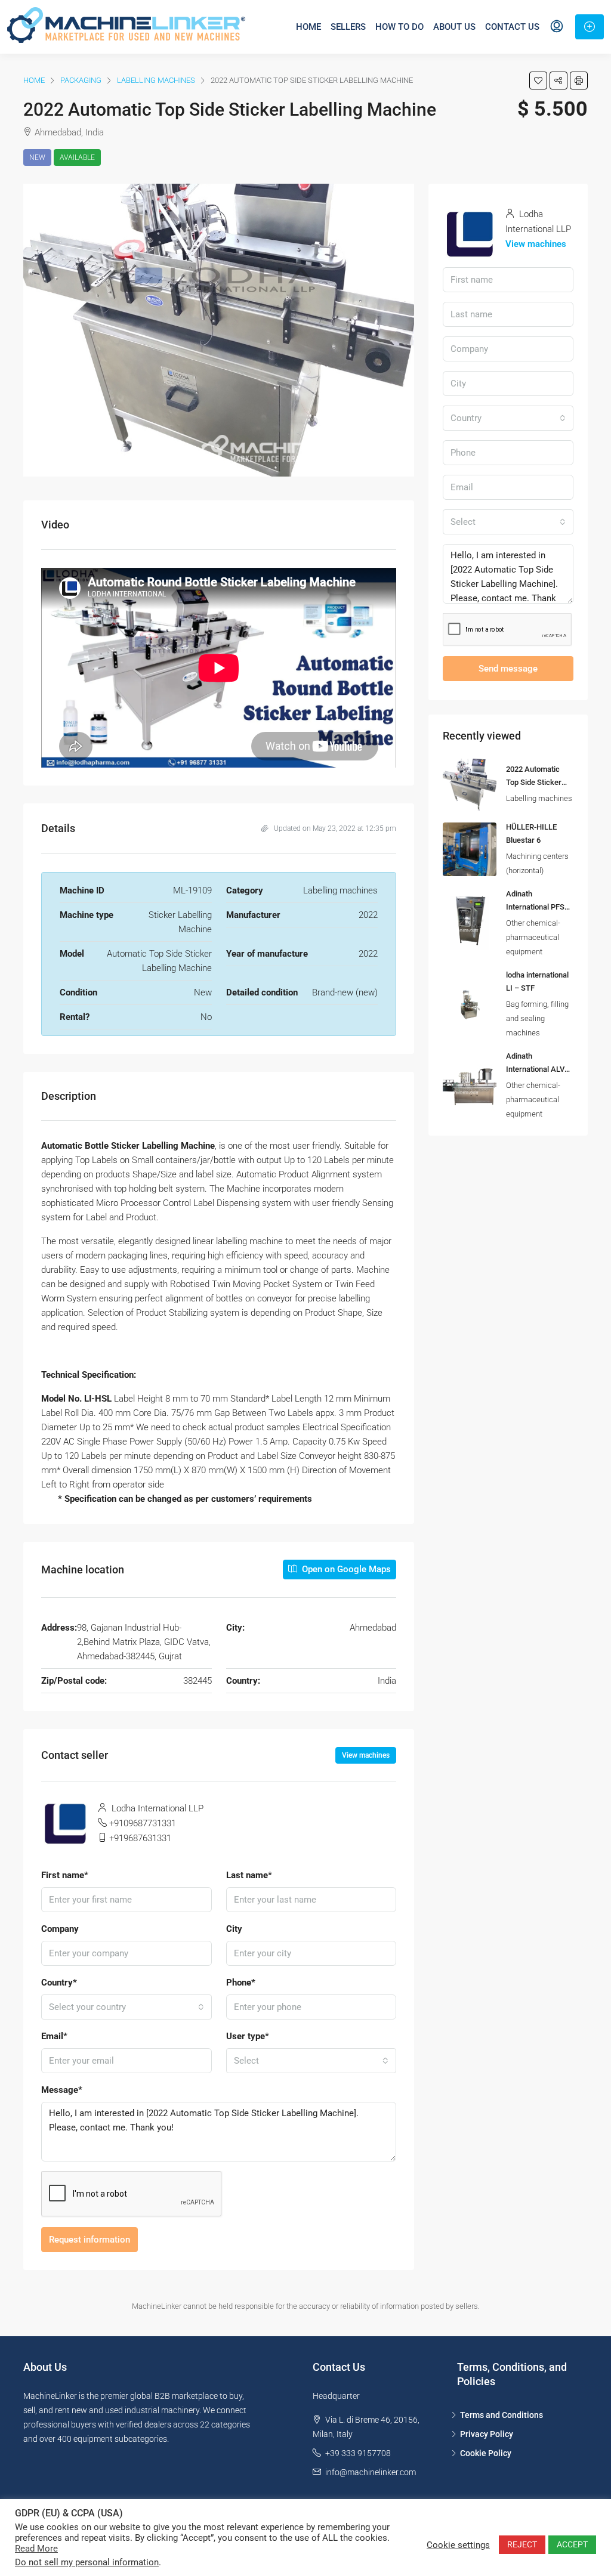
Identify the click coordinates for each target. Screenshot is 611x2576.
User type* (248, 2036)
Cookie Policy (486, 2453)
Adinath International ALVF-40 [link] (539, 1069)
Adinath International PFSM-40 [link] (540, 907)
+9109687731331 (143, 1823)
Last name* (249, 1875)
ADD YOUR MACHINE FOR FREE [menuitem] (590, 27)
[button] (538, 81)
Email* (54, 2036)
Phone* (241, 1983)
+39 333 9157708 (358, 2453)
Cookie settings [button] (458, 2545)
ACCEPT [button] (572, 2544)
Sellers (348, 27)
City (234, 1929)
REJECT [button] (522, 2544)
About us (454, 27)
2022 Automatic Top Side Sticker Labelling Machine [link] (537, 782)
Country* (59, 1983)
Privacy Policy (487, 2434)
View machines (366, 1755)
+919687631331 (140, 1838)
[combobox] (126, 2007)
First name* (65, 1875)
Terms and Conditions (502, 2415)
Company (60, 1929)
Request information (90, 2240)
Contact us (512, 27)
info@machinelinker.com (371, 2472)
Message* (62, 2090)
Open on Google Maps (345, 1569)
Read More (36, 2549)
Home (308, 27)
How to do (399, 27)
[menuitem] (557, 27)
